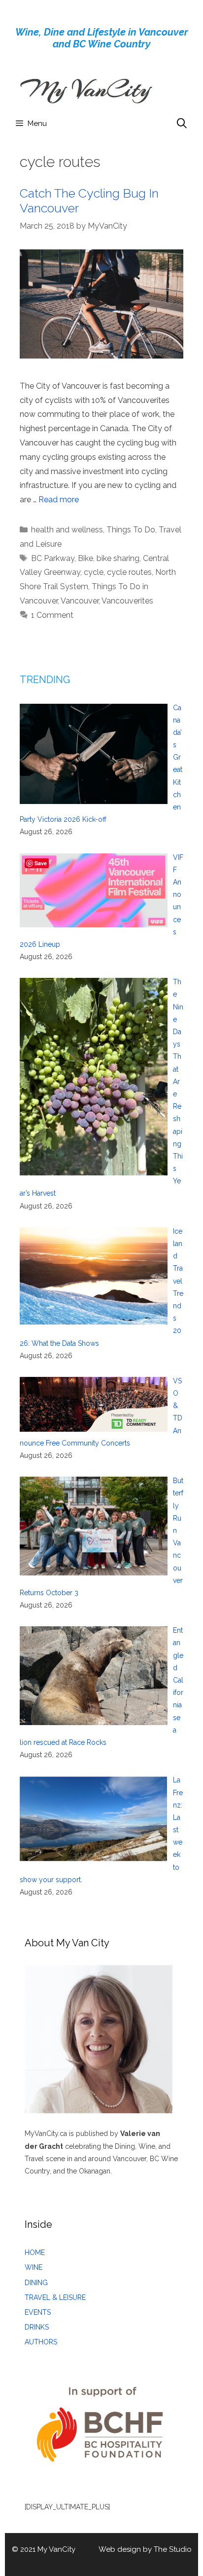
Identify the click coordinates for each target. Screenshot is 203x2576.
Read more (59, 500)
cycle (94, 572)
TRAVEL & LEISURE (55, 2297)
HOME (35, 2253)
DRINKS (37, 2327)
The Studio (173, 2549)
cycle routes (129, 572)
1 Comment (52, 615)
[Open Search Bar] (182, 123)
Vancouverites (127, 601)
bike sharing (118, 558)
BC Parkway (53, 558)
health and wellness (67, 530)
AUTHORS (41, 2342)
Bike (85, 558)
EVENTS (38, 2312)
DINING (36, 2283)
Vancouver (80, 601)
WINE (34, 2267)
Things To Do (131, 530)
